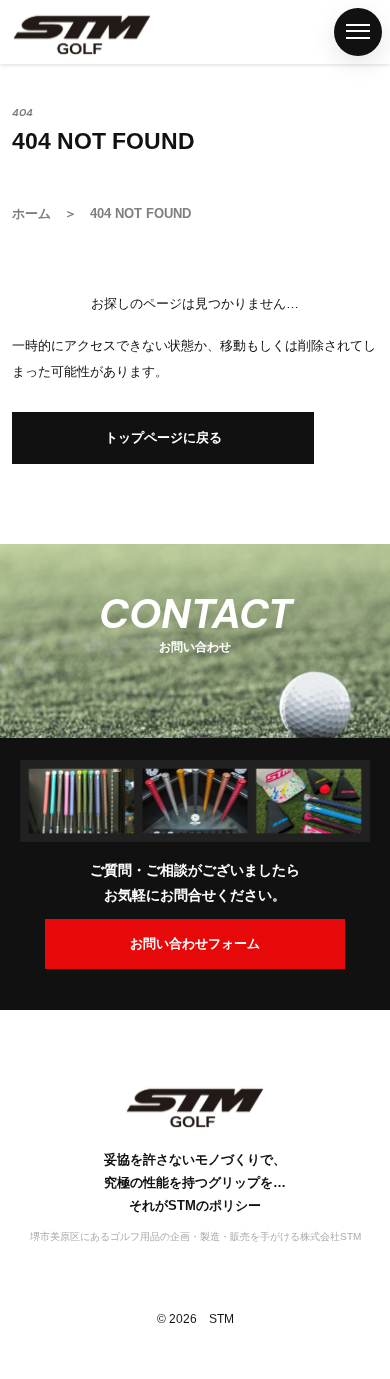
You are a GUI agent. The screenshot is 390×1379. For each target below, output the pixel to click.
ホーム (23, 152)
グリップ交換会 (23, 805)
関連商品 (23, 487)
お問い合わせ (23, 1139)
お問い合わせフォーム (195, 943)
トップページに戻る (163, 437)
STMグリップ (23, 309)
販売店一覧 (23, 626)
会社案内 (23, 983)
